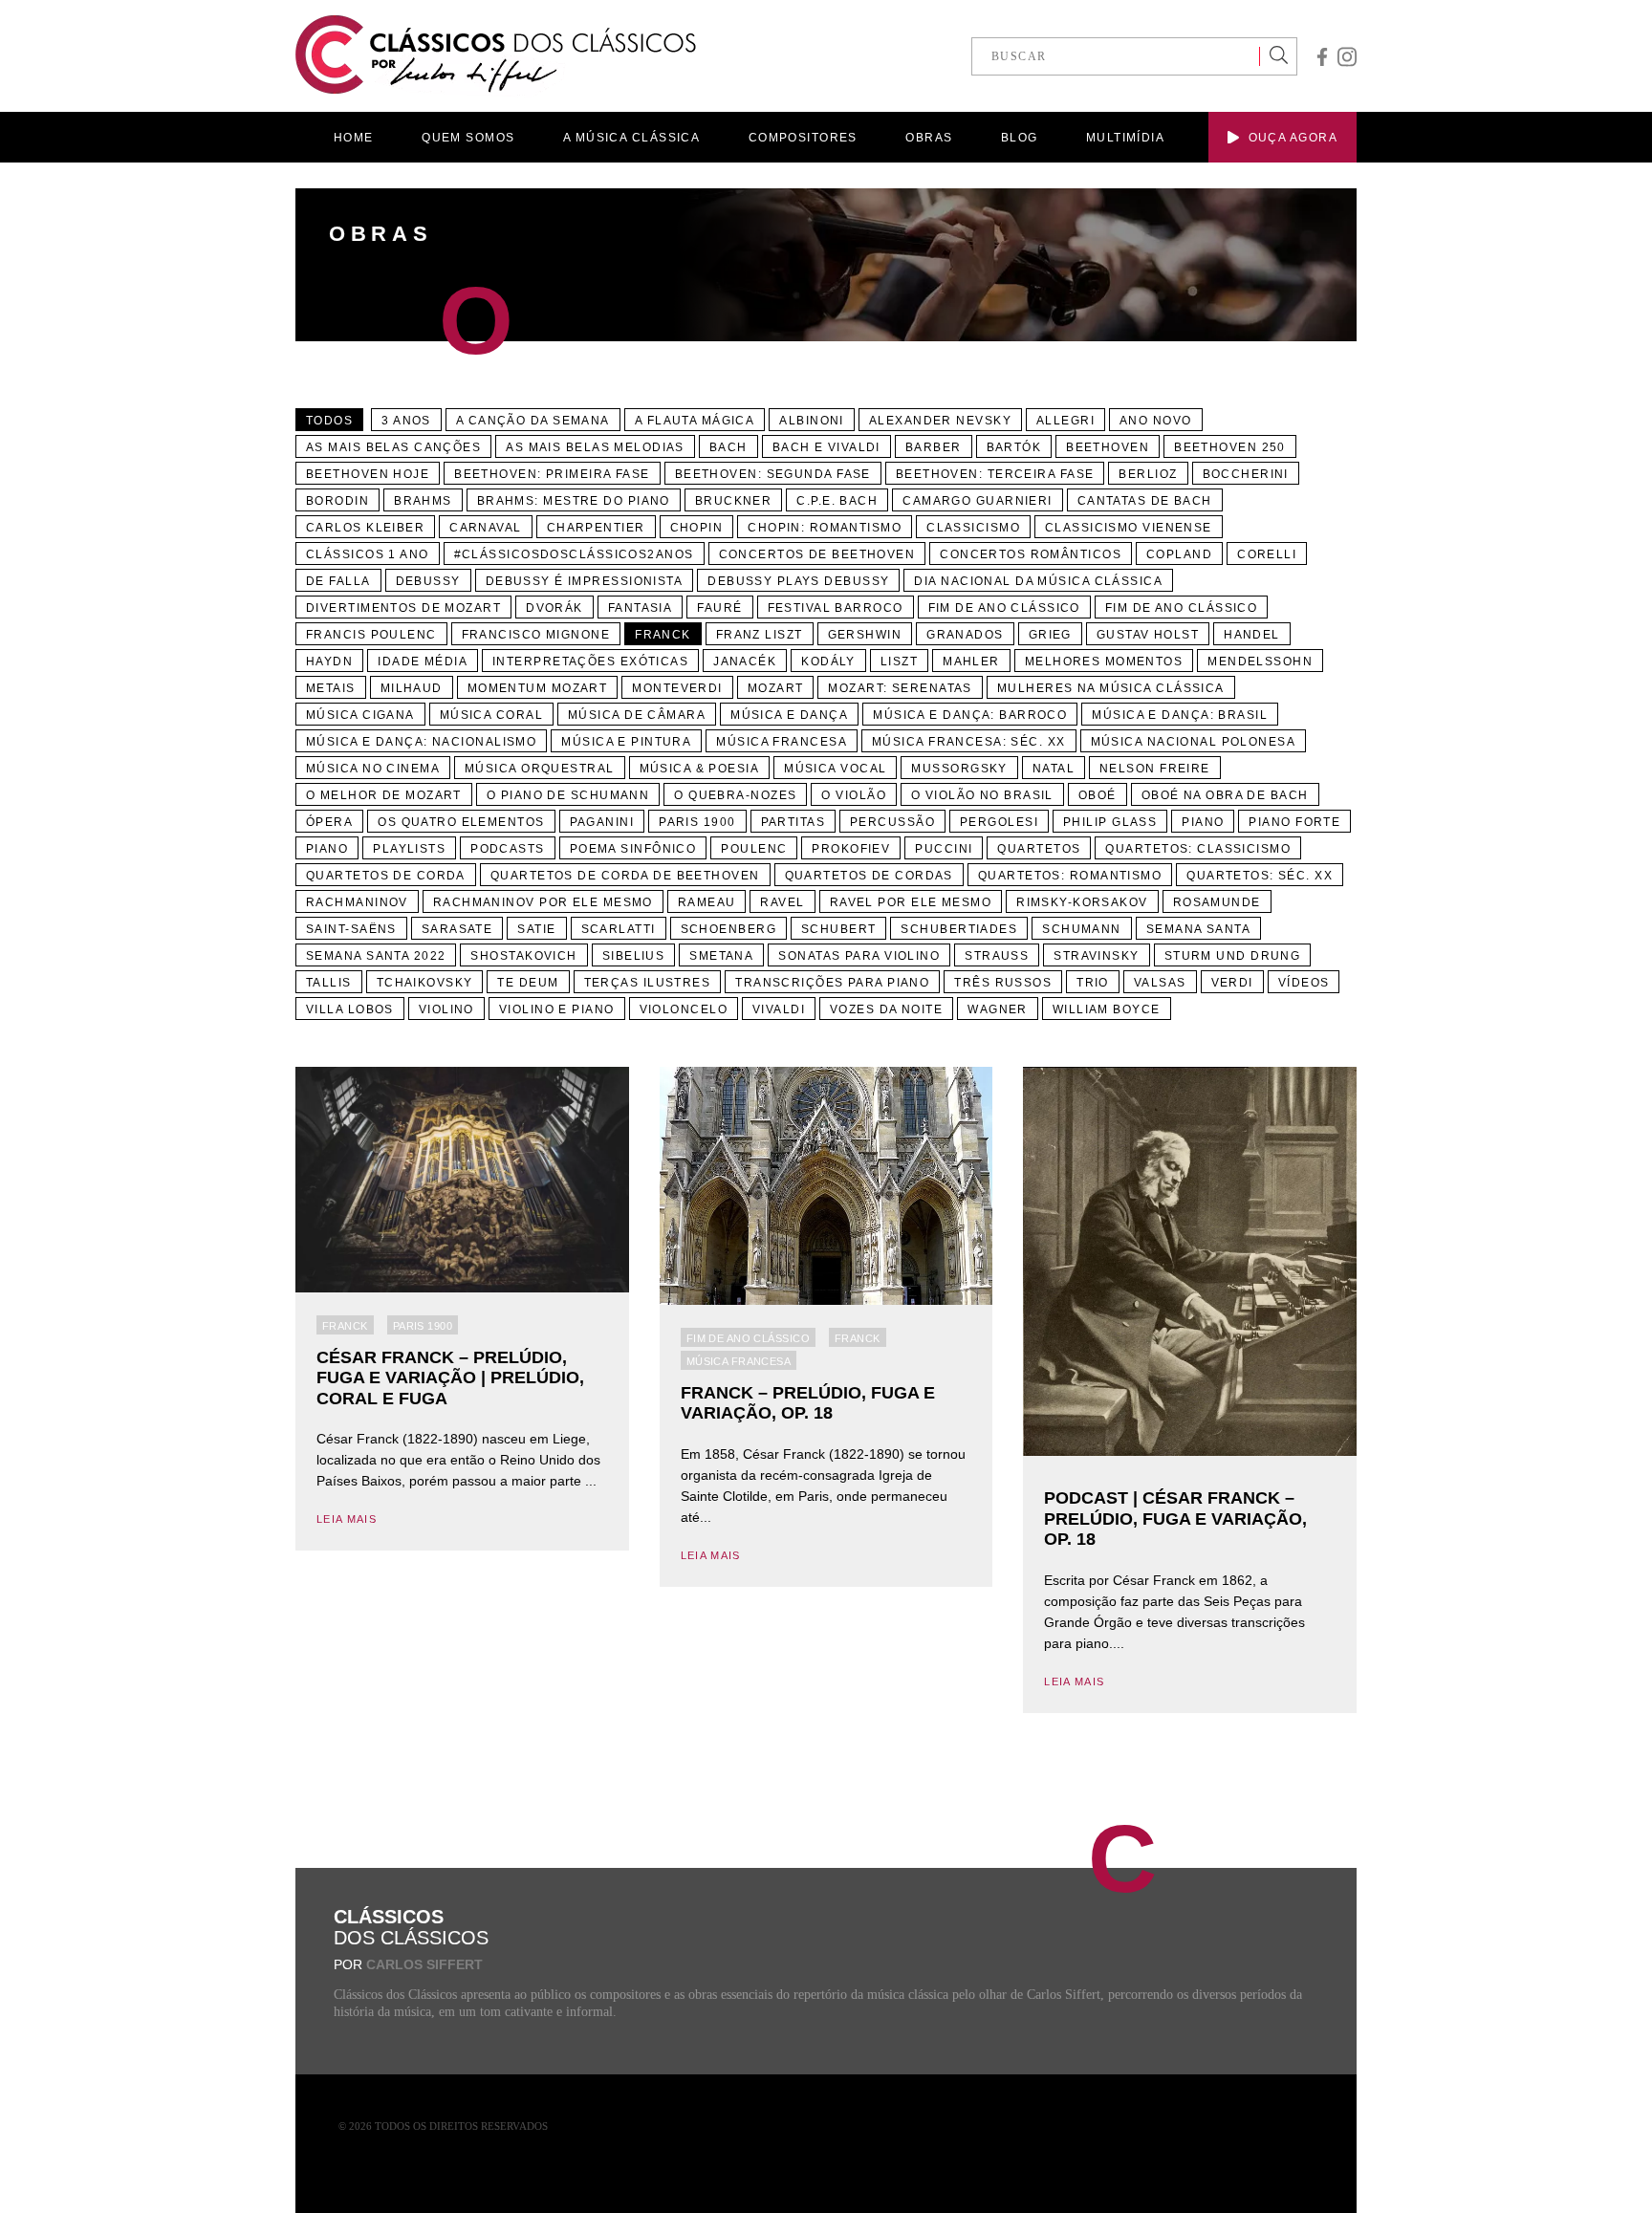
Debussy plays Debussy (798, 581)
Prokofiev (851, 849)
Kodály (828, 662)
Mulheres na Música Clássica (1111, 688)
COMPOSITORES (803, 138)
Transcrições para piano (832, 983)
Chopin (697, 528)
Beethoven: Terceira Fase (995, 474)
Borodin (337, 501)
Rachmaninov (357, 902)
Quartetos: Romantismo (1070, 876)
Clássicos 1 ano (368, 554)
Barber (934, 447)
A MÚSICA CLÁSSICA (631, 138)
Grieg (1050, 635)
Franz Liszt (760, 635)
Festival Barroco (836, 608)
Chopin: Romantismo (825, 528)
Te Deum (528, 983)
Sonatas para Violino (859, 956)
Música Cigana (360, 715)
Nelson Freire (1155, 769)
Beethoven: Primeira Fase (552, 474)
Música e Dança (789, 715)
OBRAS (929, 138)
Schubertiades (959, 929)
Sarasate (457, 929)
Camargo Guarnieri (977, 501)
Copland (1179, 554)
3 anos (406, 421)
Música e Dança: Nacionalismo (421, 742)
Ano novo (1156, 421)
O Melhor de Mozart (384, 795)
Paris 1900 (697, 822)
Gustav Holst (1148, 635)
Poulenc (754, 849)
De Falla (338, 581)
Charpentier (596, 528)
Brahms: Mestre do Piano (574, 501)
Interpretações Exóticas (590, 662)
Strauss (997, 956)
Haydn (329, 662)
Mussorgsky (959, 769)
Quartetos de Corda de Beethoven (625, 876)
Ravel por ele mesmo (911, 902)
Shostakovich (523, 956)
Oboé (1098, 795)
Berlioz (1148, 474)
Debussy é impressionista (585, 581)
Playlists (409, 849)
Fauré (719, 608)
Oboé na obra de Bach (1225, 795)
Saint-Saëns (351, 929)
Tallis (329, 983)
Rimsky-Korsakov (1082, 902)
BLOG (1020, 138)
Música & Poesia (700, 769)
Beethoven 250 (1230, 447)
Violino (446, 1009)
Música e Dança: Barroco (970, 715)
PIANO (327, 849)
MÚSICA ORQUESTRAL (539, 769)
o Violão (854, 795)
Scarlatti (619, 929)
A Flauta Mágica (695, 421)
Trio (1093, 983)
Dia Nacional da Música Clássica (1038, 581)
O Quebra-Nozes (735, 795)
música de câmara (637, 715)
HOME (354, 138)
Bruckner (734, 501)
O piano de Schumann (568, 795)
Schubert (839, 929)
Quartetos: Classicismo (1198, 849)
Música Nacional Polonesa (1194, 742)
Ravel (782, 902)
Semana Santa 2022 (376, 956)
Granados (965, 635)
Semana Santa (1198, 929)
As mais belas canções (393, 447)
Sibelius (634, 956)
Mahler (971, 662)
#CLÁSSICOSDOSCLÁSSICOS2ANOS (574, 554)
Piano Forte (1294, 822)
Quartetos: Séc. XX (1260, 876)
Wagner (998, 1009)
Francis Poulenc (371, 635)
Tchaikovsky (425, 983)
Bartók (1014, 447)
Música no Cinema (373, 769)
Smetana (721, 956)
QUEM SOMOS (468, 138)
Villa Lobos (350, 1009)
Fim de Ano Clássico (1004, 608)
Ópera (329, 822)
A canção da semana (533, 421)
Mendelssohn (1260, 662)
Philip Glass (1110, 822)
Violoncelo (684, 1009)
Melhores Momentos (1104, 662)
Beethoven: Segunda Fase (773, 474)
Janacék (745, 662)
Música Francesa (782, 742)
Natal (1054, 769)
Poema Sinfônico (633, 849)
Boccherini (1246, 474)
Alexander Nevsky (940, 421)
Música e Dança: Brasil (1180, 715)
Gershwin (865, 635)
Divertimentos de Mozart (403, 608)
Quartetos (1039, 849)
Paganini (602, 822)
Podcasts (508, 849)
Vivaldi (779, 1009)
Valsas (1160, 983)
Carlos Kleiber (365, 528)
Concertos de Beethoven (817, 554)
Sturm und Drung (1233, 956)
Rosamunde (1217, 902)
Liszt (899, 662)
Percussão (892, 822)
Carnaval (486, 528)
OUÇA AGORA (1293, 138)
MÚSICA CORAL (491, 715)
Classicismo (973, 528)
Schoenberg (728, 929)
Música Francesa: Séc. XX (969, 742)
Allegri (1065, 421)
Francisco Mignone (536, 635)
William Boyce (1107, 1009)
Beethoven (1108, 447)
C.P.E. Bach (837, 501)
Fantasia (641, 608)
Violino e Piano (557, 1009)
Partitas (793, 822)
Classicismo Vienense (1129, 528)
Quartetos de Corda (386, 876)
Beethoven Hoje (368, 474)
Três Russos (1003, 983)
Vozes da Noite (886, 1009)
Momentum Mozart (538, 688)
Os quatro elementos (461, 822)
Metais (331, 688)
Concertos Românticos (1031, 554)
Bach (728, 447)
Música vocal (835, 769)
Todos (329, 421)
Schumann (1082, 929)
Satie (536, 929)
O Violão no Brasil (982, 795)
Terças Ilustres (648, 983)
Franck (663, 635)
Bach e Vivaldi (826, 447)
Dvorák (554, 608)
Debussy (428, 581)
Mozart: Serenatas (900, 688)
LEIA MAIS (347, 1519)
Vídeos (1304, 983)
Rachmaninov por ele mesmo (543, 902)
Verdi (1232, 983)
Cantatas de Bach (1145, 501)
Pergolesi (999, 822)
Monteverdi (677, 688)
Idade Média (423, 662)
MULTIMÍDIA (1125, 138)
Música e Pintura (626, 742)
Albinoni (812, 421)
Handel (1252, 635)
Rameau (707, 902)
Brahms (423, 501)
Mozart (776, 688)
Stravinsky (1096, 956)
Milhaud (412, 688)
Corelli (1267, 554)
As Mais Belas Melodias (595, 447)
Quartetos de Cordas (869, 876)
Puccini (944, 849)
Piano (1203, 822)
